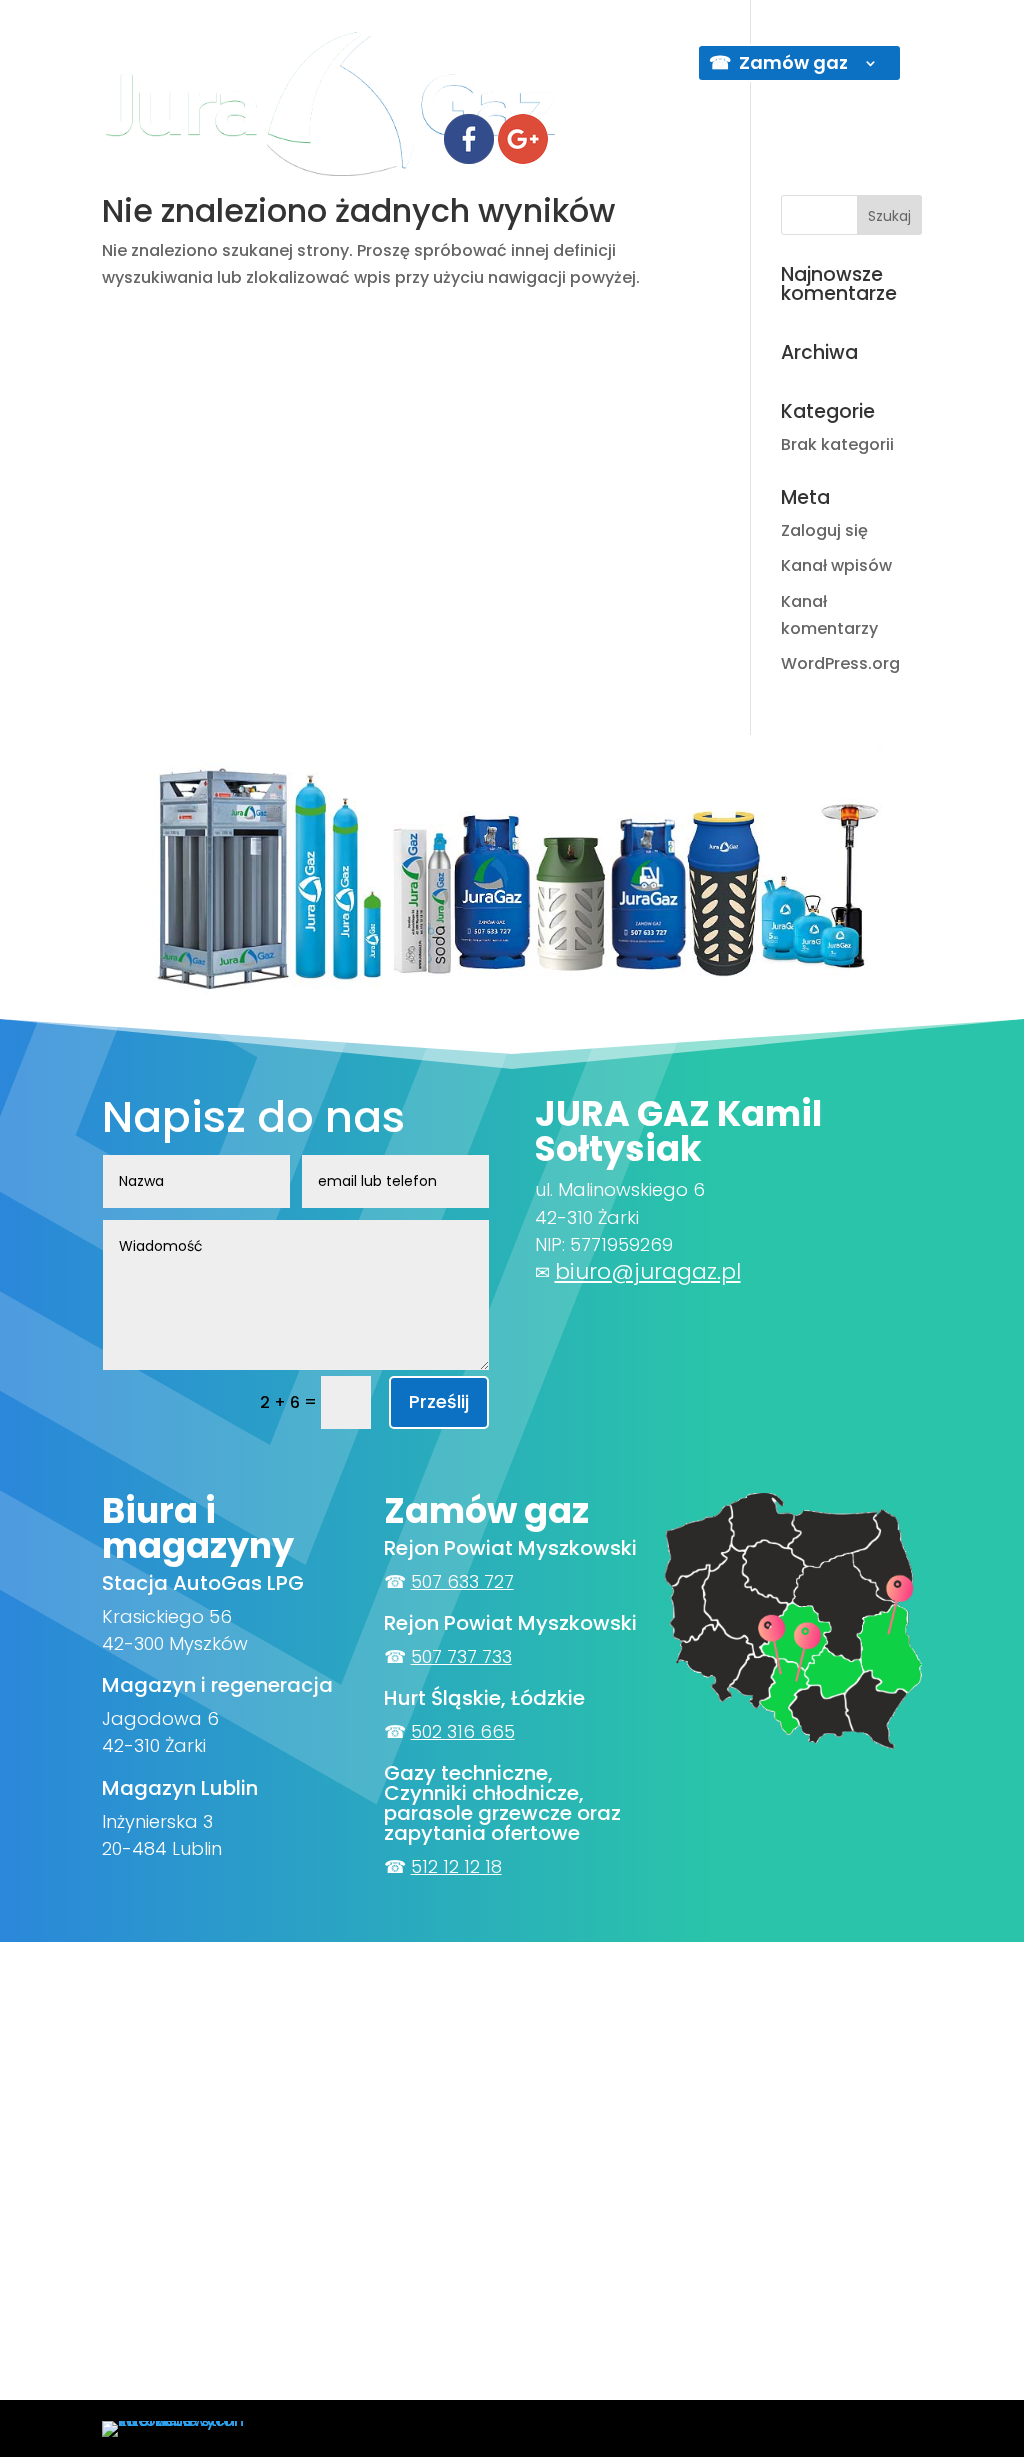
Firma (456, 65)
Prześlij (439, 1401)
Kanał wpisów (836, 565)
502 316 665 (463, 1731)
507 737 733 (461, 1656)
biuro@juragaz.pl (648, 1271)
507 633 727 (462, 1581)
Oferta (539, 65)
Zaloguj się (824, 530)
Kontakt (633, 65)
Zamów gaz (793, 63)
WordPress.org (840, 663)
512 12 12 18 (456, 1866)
